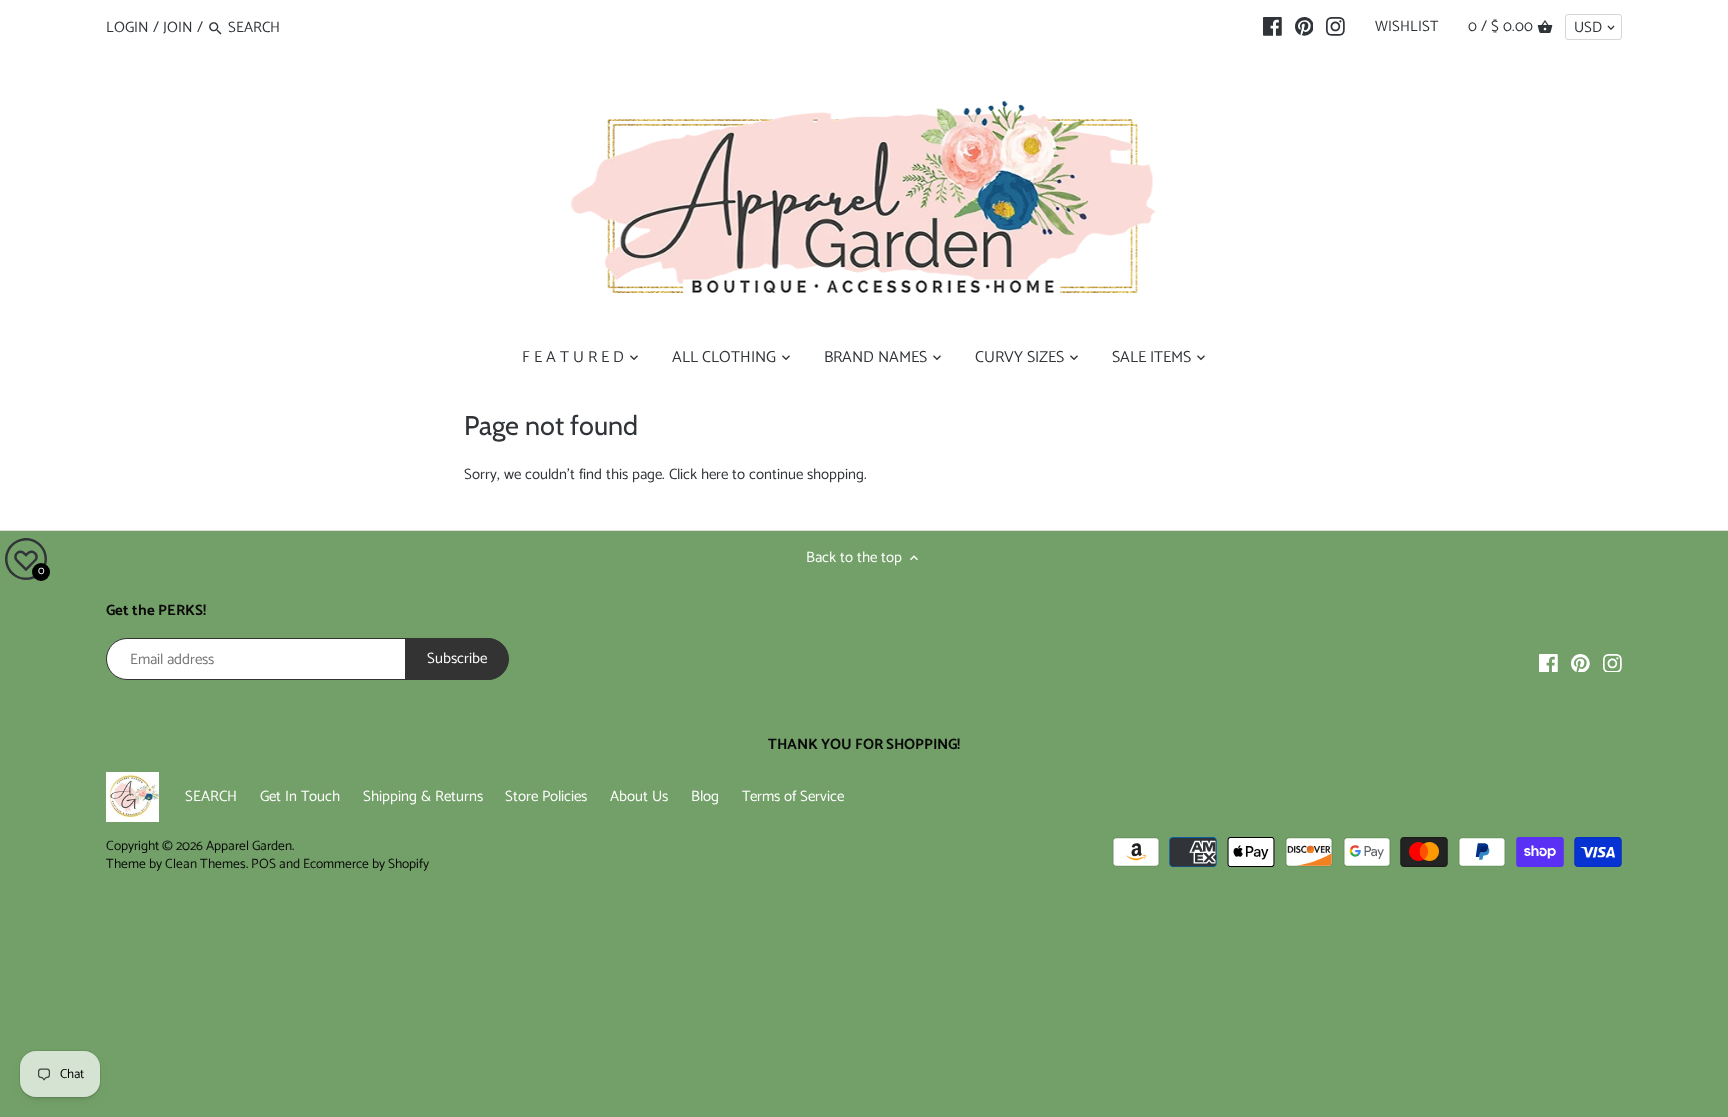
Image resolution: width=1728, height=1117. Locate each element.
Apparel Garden (249, 846)
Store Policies (546, 796)
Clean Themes (205, 864)
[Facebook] (1272, 27)
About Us (639, 796)
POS (263, 864)
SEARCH (211, 796)
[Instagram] (1335, 27)
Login (127, 27)
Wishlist (1406, 26)
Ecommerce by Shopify (366, 864)
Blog (705, 796)
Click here (698, 474)
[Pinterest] (1304, 27)
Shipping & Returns (423, 796)
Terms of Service (793, 796)
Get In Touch (300, 796)
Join (178, 27)
